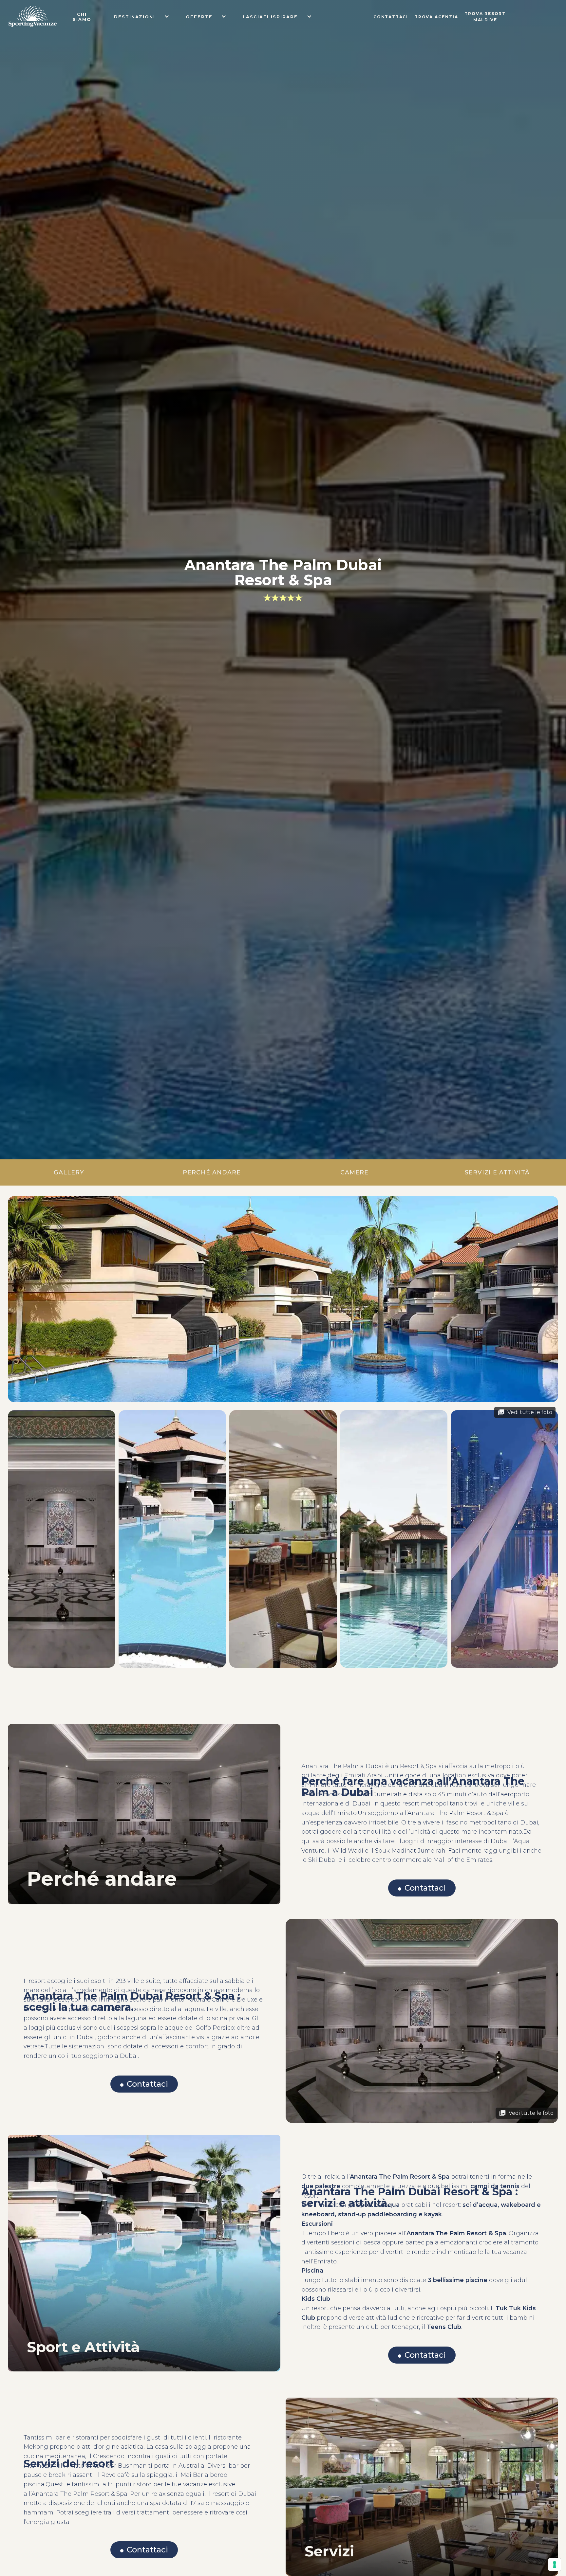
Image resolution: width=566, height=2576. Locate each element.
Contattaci (425, 1888)
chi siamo (82, 17)
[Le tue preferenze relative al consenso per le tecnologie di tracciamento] (555, 2565)
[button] (136, 16)
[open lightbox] (283, 1299)
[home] (33, 16)
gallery (69, 1172)
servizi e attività (497, 1172)
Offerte (199, 17)
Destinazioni (135, 17)
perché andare (212, 1172)
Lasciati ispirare (270, 17)
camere (354, 1172)
